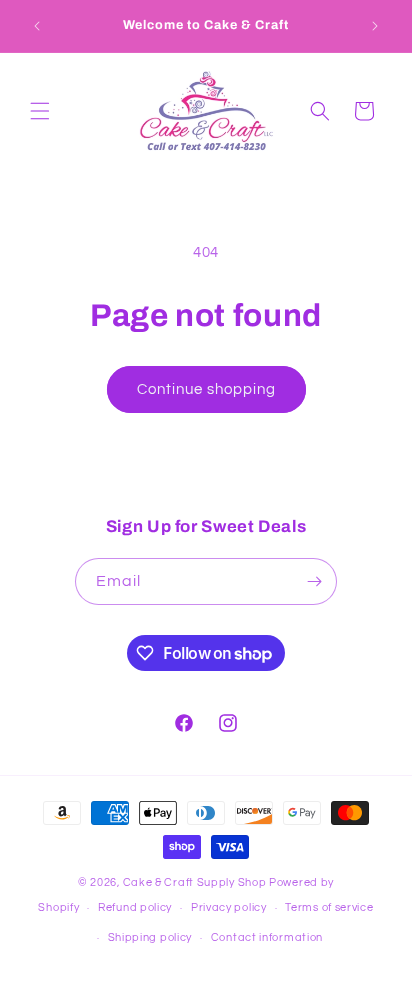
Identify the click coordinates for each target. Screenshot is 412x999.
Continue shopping (206, 389)
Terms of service (329, 907)
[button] (40, 111)
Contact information (267, 937)
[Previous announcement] (37, 26)
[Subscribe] (314, 581)
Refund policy (135, 907)
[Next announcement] (375, 26)
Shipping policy (150, 937)
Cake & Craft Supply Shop (195, 882)
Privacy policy (229, 907)
